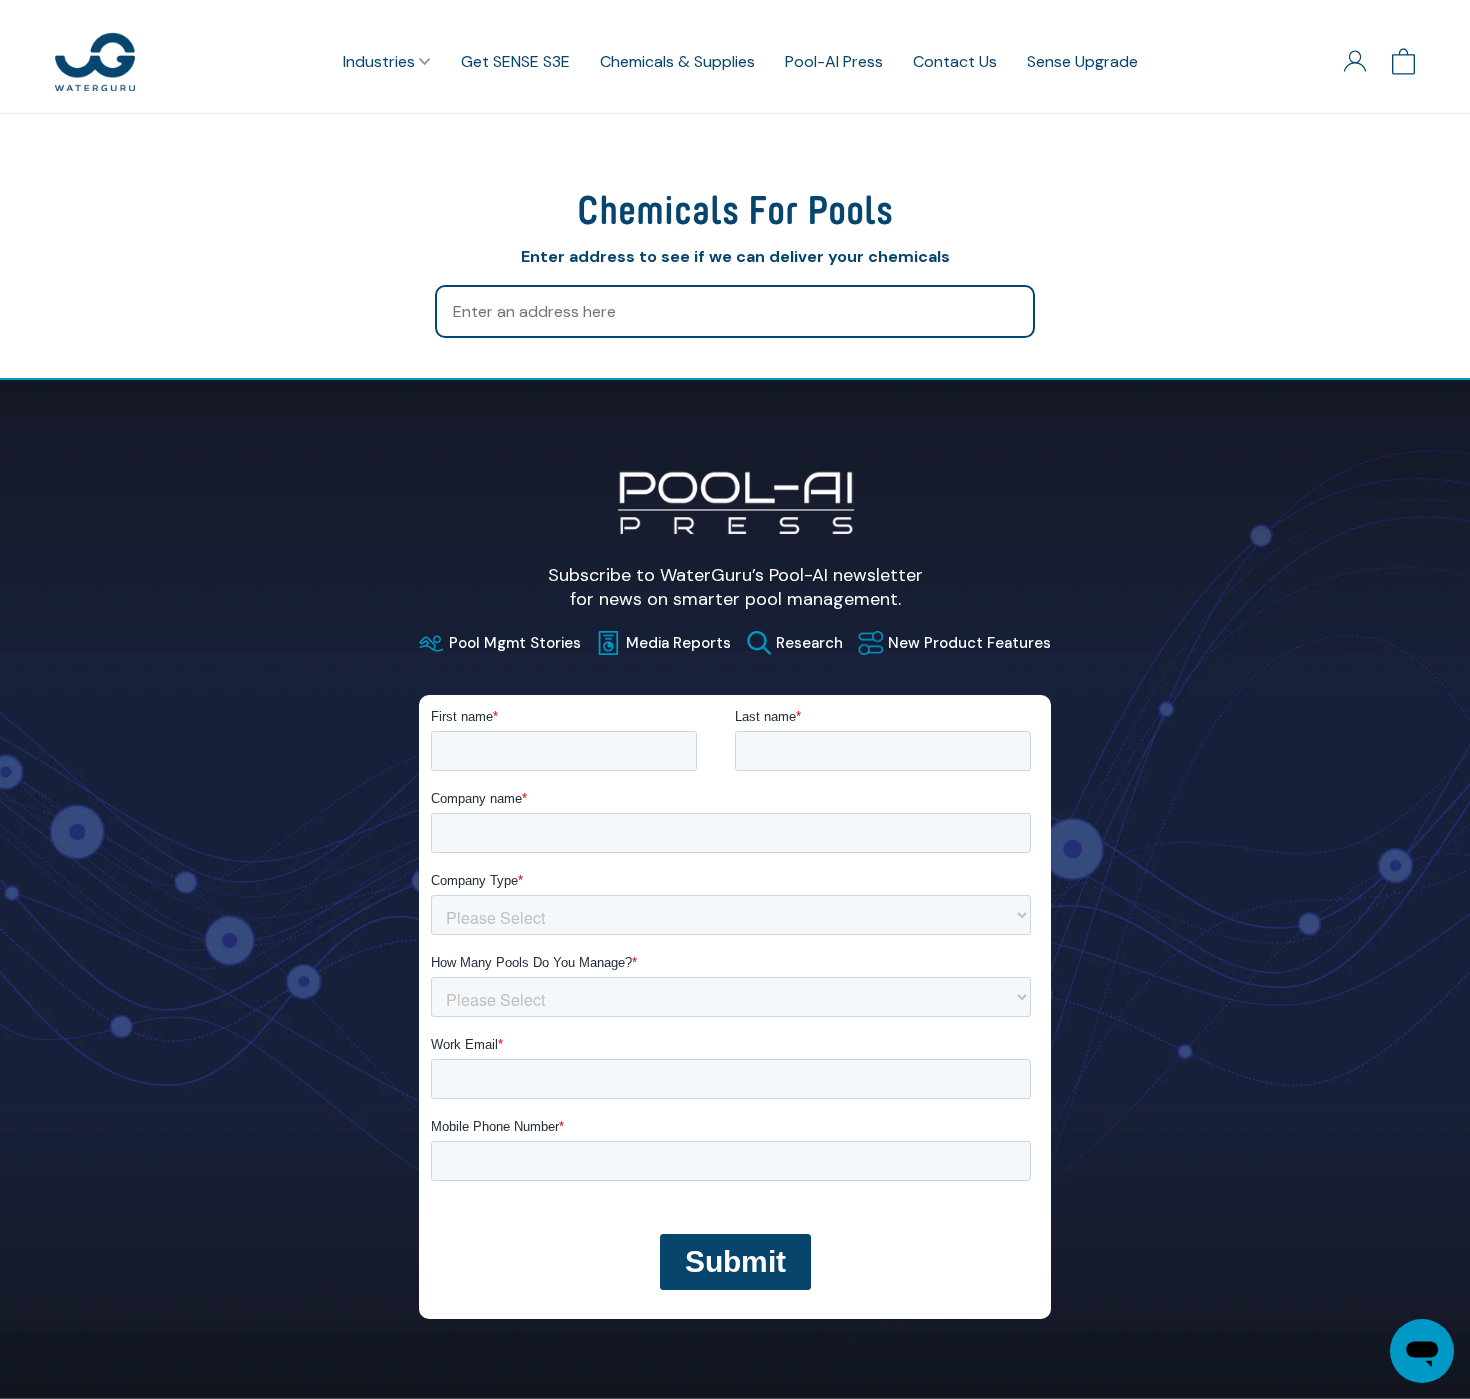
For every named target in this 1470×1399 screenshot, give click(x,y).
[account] (1355, 62)
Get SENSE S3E (515, 61)
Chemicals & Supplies (677, 61)
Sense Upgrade (1082, 61)
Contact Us (955, 61)
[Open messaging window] (1422, 1351)
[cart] (1403, 61)
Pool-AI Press (834, 61)
